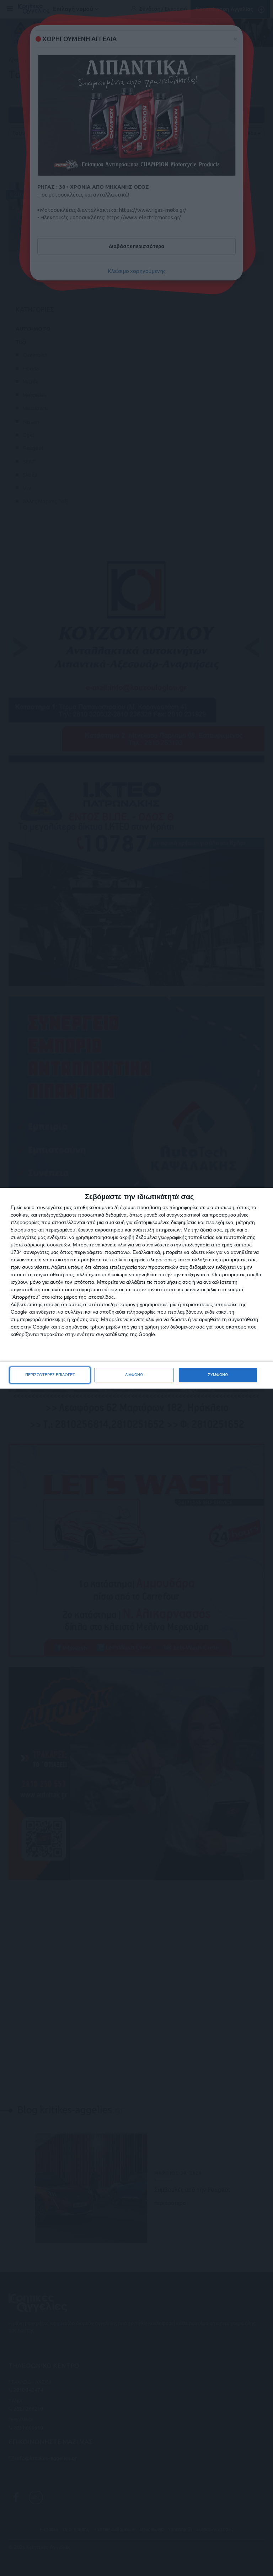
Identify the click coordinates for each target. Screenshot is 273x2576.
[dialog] (136, 1288)
